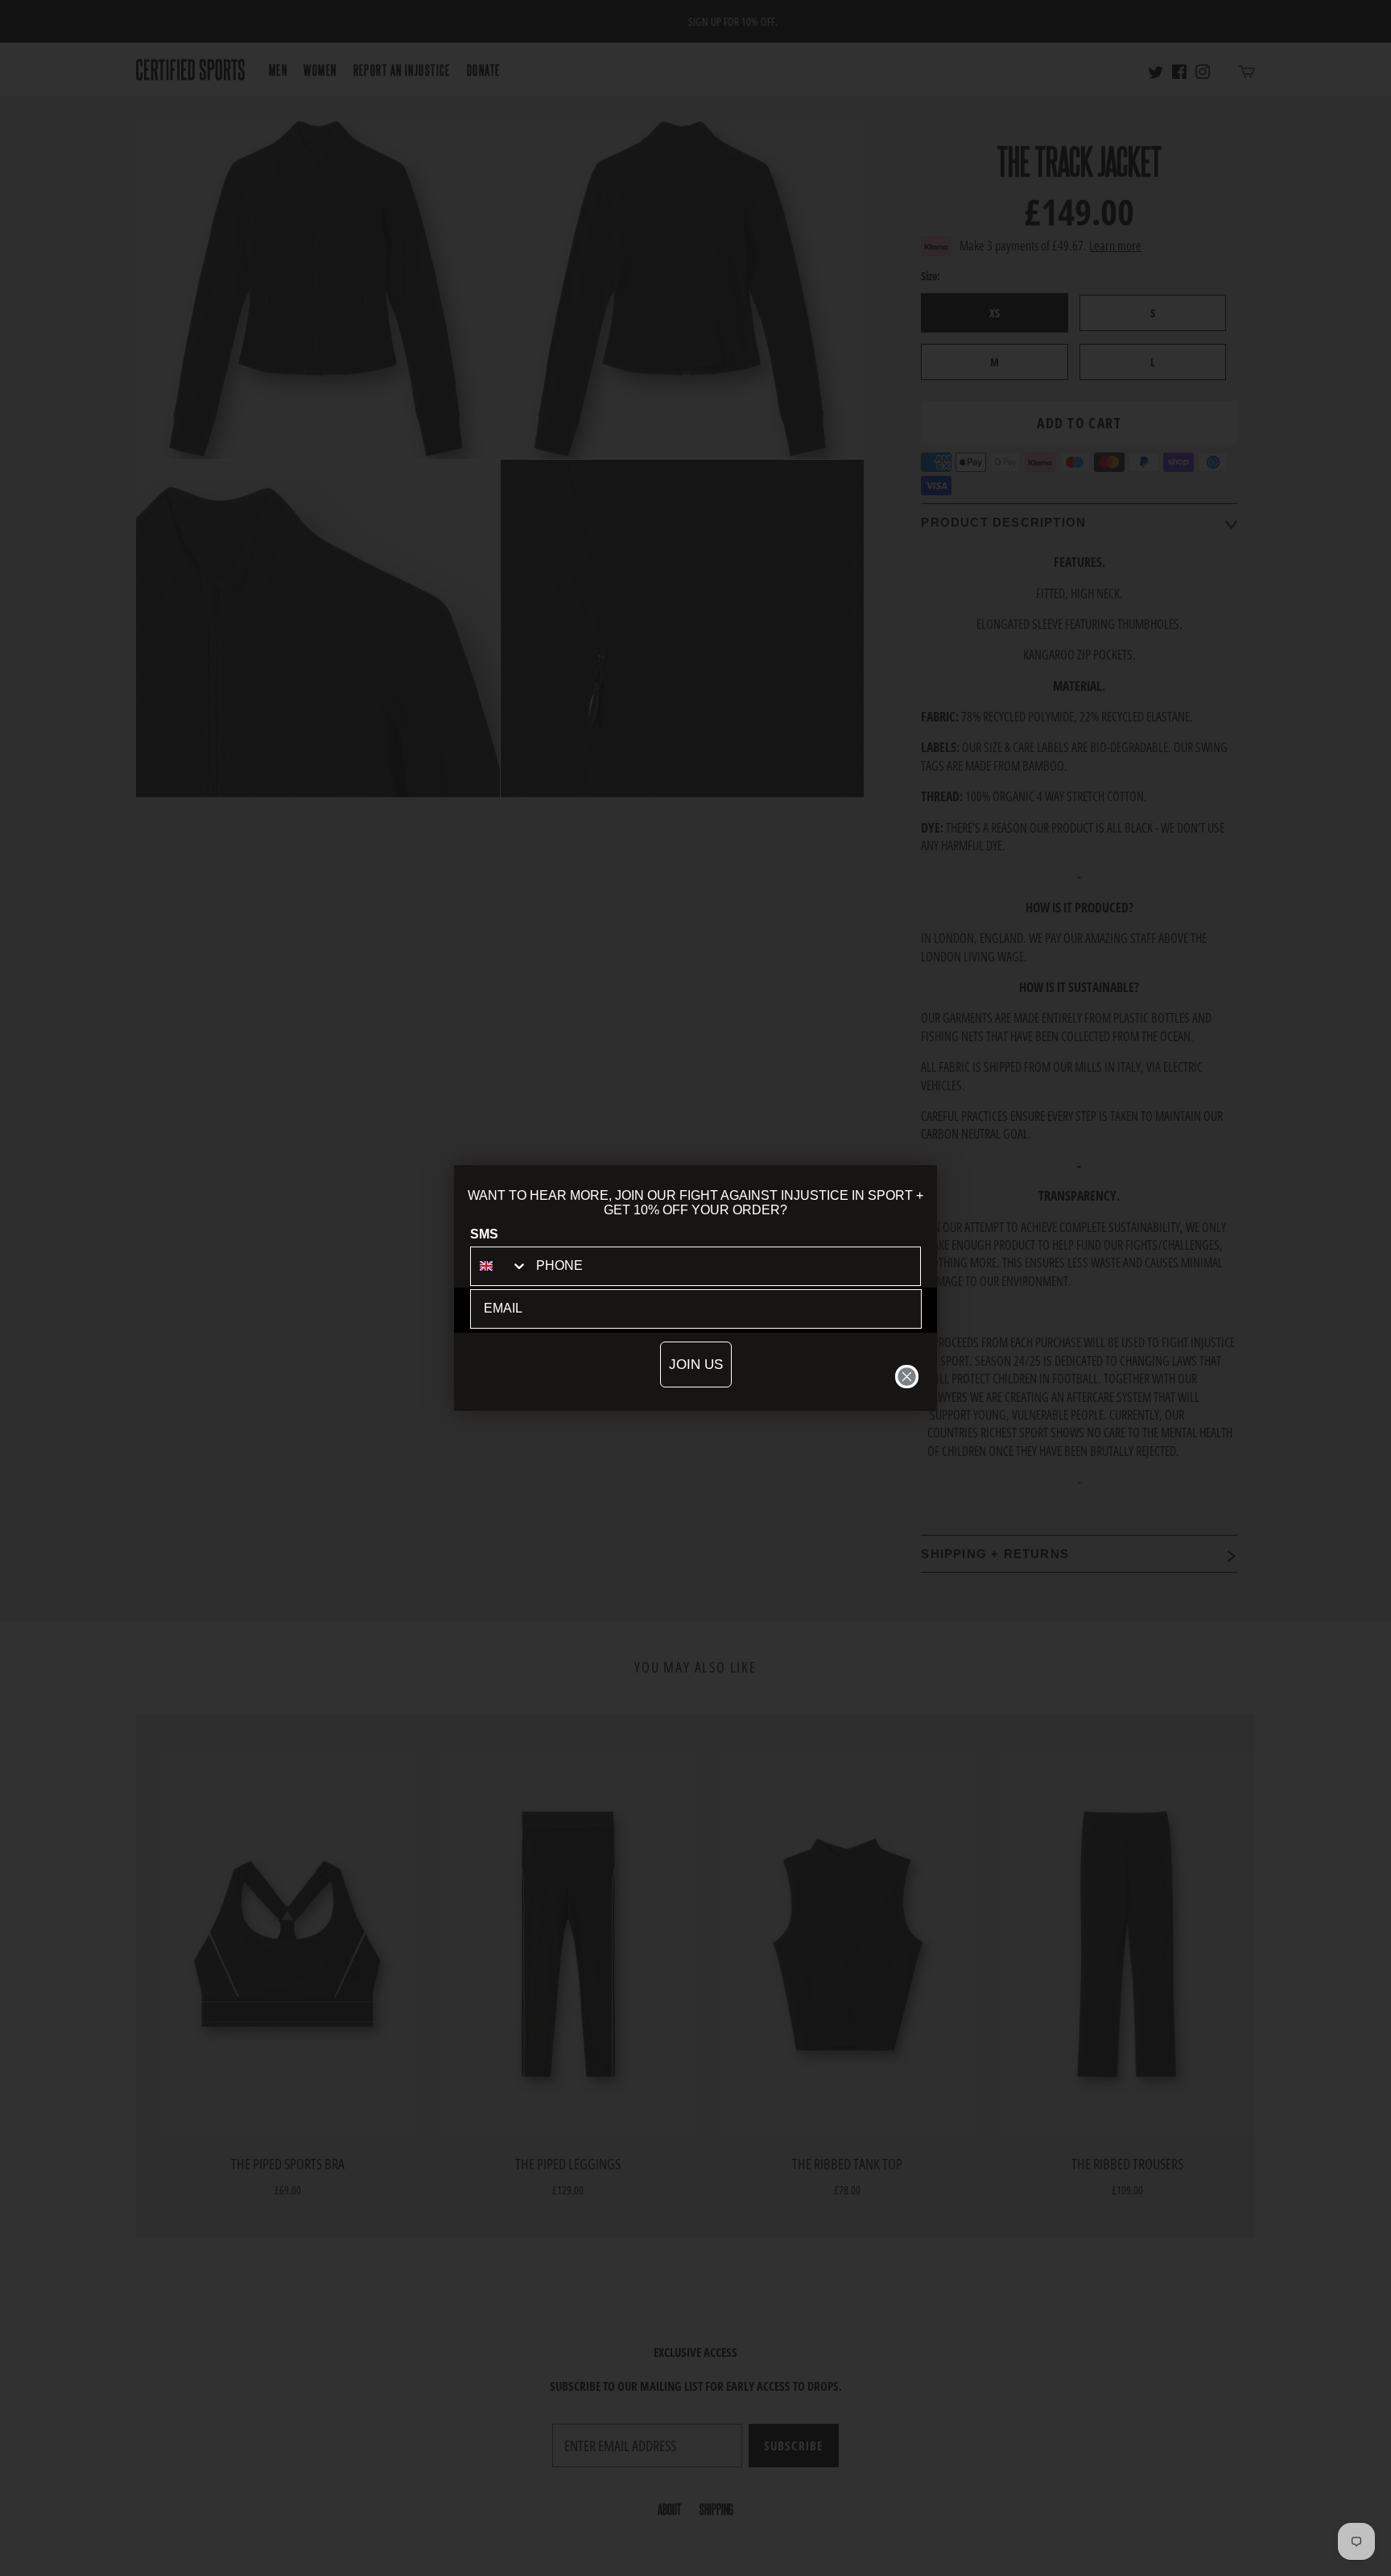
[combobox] (499, 1266)
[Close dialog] (907, 1377)
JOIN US (696, 1364)
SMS (484, 1234)
